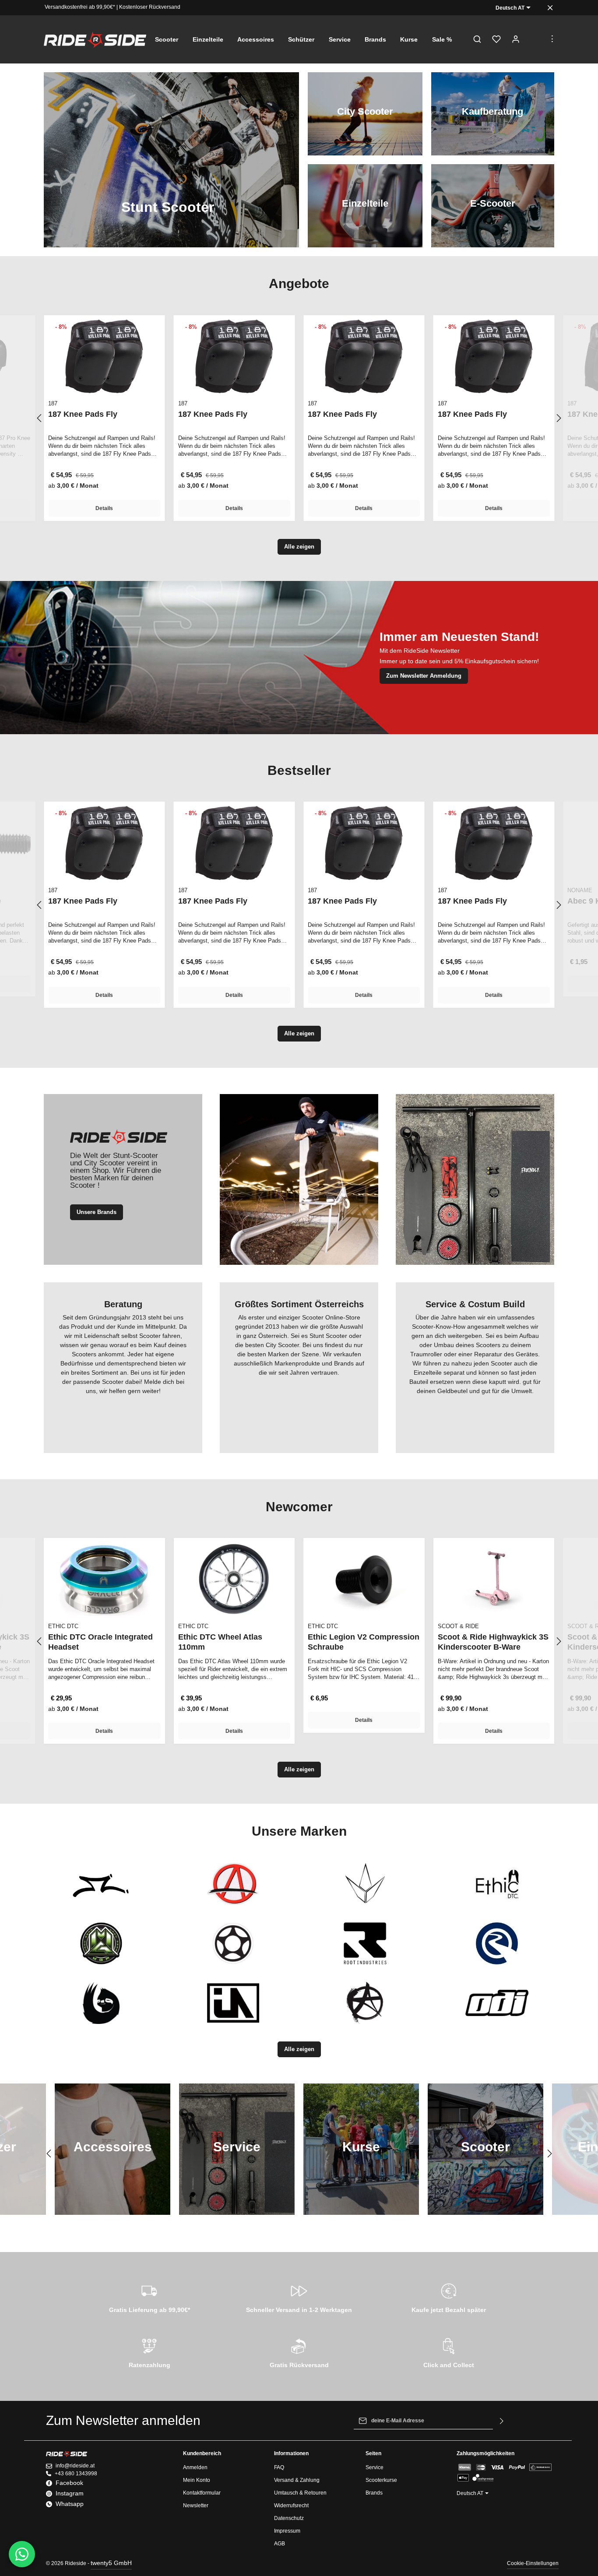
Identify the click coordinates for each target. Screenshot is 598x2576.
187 (53, 403)
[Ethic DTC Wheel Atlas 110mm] (234, 1579)
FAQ (279, 2467)
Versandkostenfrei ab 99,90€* (80, 7)
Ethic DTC (63, 1626)
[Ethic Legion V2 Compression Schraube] (364, 1579)
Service (375, 2467)
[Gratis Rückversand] (299, 2352)
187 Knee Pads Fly (83, 414)
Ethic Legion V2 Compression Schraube (364, 1642)
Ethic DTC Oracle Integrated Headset (100, 1642)
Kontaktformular (202, 2493)
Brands (374, 2493)
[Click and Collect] (449, 2352)
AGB (280, 2544)
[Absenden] (502, 2421)
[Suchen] (477, 39)
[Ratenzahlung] (149, 2352)
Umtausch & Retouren (300, 2493)
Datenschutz (289, 2518)
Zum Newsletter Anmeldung (424, 676)
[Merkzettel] (496, 39)
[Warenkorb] (535, 39)
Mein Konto (197, 2480)
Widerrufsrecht (291, 2506)
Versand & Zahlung (297, 2480)
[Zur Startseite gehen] (95, 39)
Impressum (287, 2531)
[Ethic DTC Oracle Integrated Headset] (104, 1579)
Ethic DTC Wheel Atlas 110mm (220, 1642)
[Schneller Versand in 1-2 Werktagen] (299, 2297)
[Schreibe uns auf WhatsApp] (22, 2554)
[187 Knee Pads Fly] (104, 356)
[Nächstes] (558, 418)
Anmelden (195, 2467)
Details (104, 508)
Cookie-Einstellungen (533, 2563)
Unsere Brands (97, 1212)
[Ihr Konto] (516, 39)
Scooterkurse (381, 2480)
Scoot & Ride (458, 1626)
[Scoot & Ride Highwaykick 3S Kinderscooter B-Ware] (494, 1579)
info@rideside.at (75, 2466)
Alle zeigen (299, 547)
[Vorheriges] (40, 418)
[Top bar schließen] (550, 8)
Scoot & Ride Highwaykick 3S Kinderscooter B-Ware (493, 1642)
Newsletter (196, 2506)
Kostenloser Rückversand (150, 7)
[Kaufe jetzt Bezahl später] (449, 2297)
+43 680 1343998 (76, 2474)
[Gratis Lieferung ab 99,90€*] (149, 2297)
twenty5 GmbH (111, 2563)
